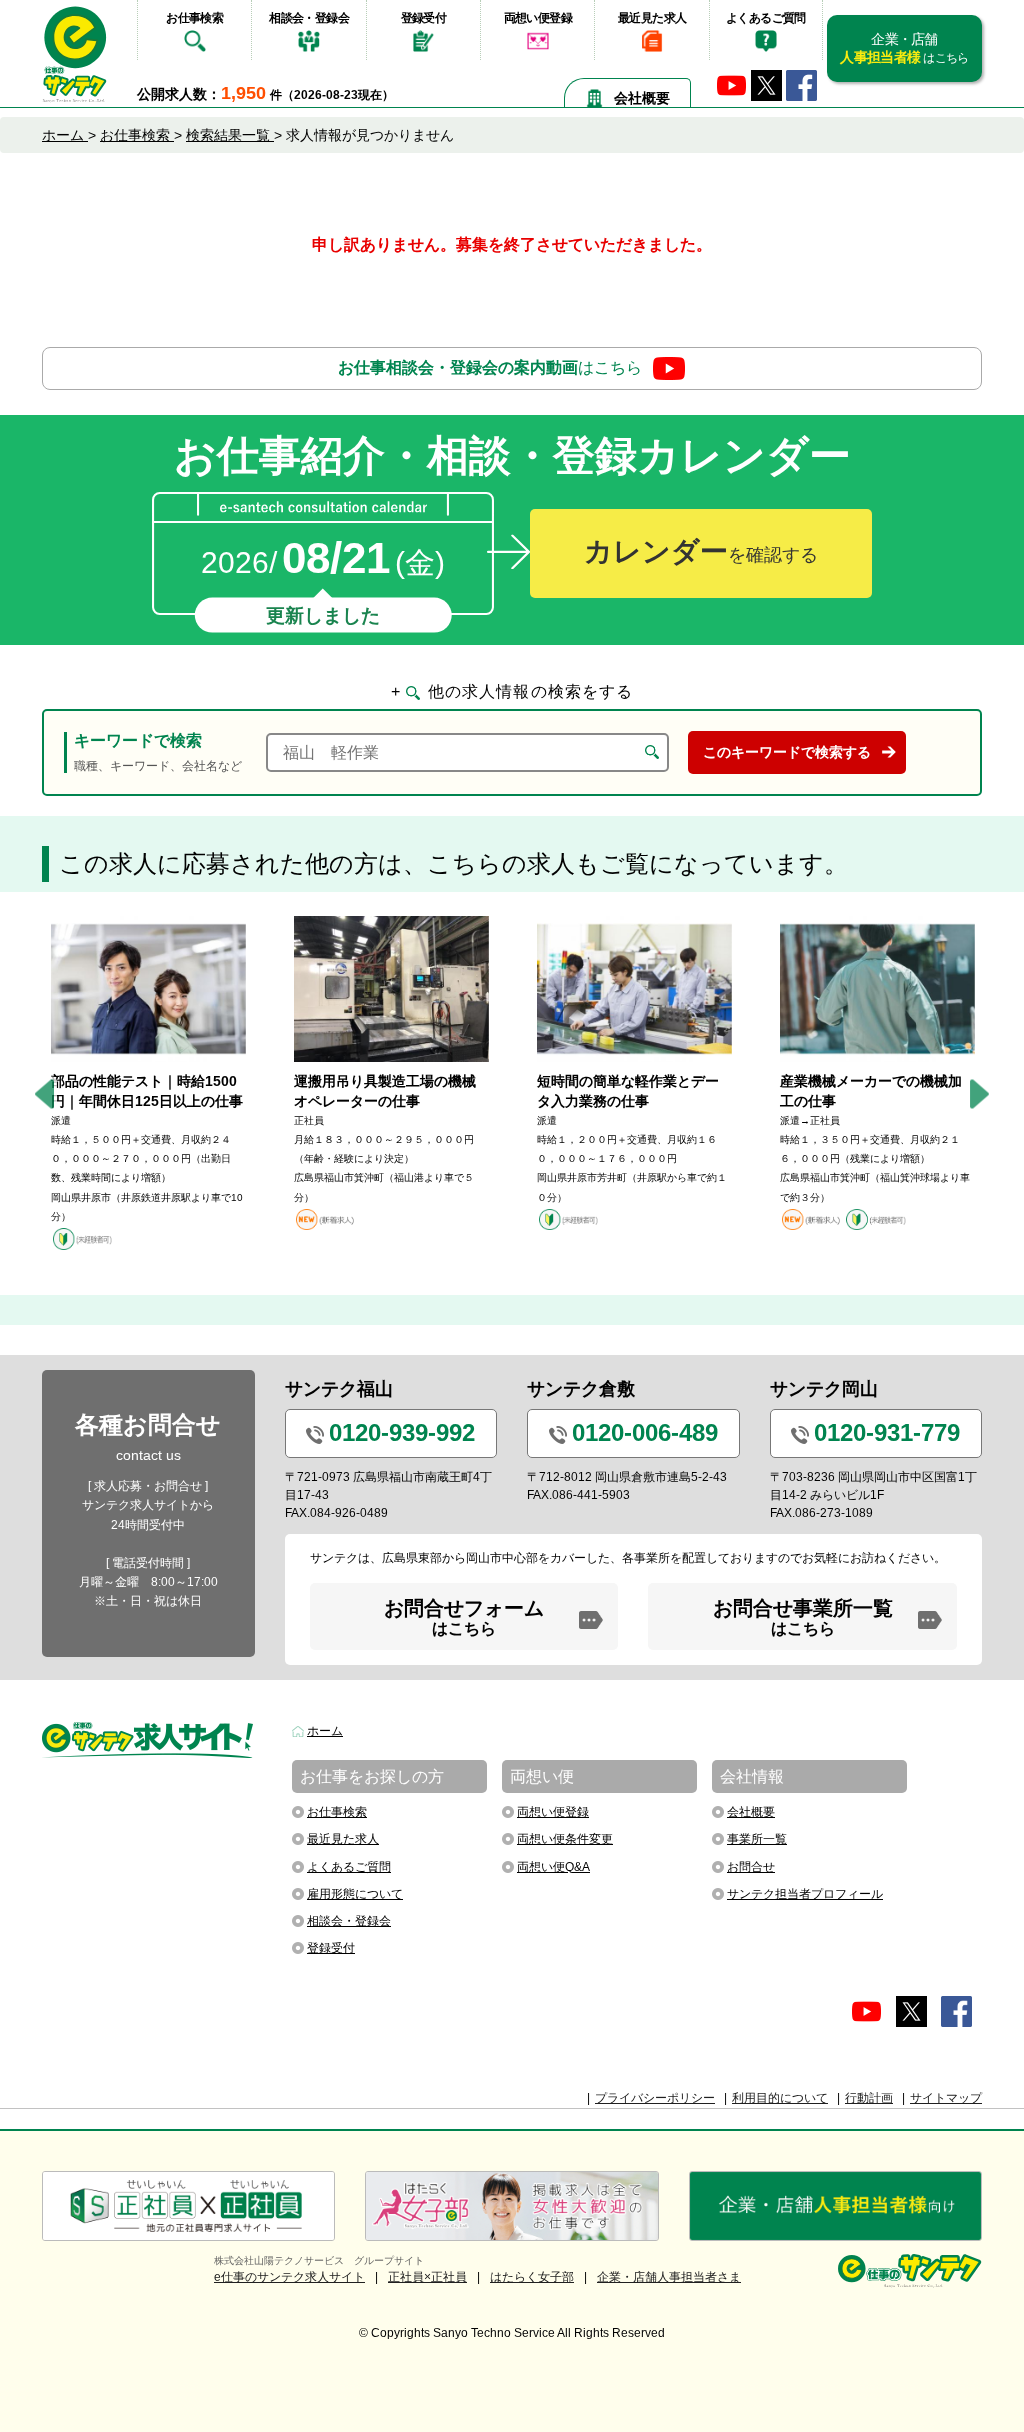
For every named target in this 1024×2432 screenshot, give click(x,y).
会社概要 (642, 98)
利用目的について (780, 2098)
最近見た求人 (652, 18)
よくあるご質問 (766, 18)
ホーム (325, 1731)
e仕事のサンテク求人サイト (289, 2277)
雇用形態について (355, 1894)
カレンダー (701, 551)
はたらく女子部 (532, 2277)
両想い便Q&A (553, 1867)
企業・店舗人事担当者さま (669, 2277)
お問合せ (751, 1867)
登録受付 (424, 18)
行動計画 (869, 2098)
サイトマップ (946, 2098)
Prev (44, 1093)
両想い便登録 (538, 18)
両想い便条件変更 (565, 1839)
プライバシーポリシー (655, 2098)
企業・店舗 (904, 48)
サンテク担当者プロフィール (805, 1894)
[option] (148, 1083)
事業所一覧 (757, 1839)
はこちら (490, 367)
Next (979, 1093)
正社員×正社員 (427, 2277)
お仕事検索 (194, 18)
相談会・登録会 (309, 18)
